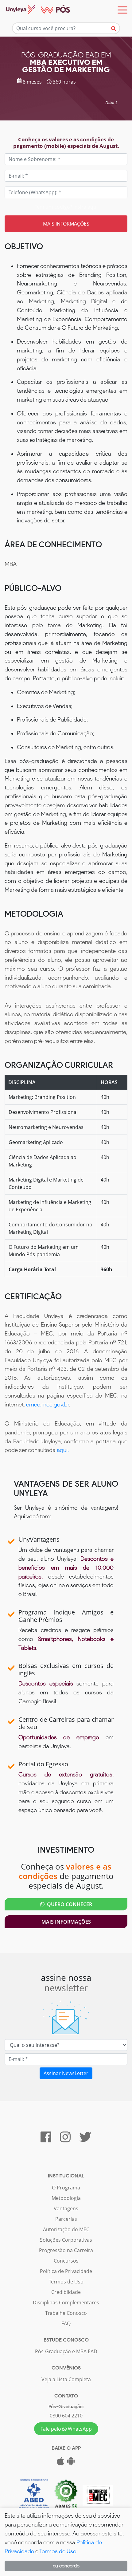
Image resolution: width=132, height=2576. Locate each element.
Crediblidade (66, 2292)
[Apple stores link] (60, 2463)
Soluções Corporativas (66, 2240)
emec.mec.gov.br (47, 1404)
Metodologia (66, 2198)
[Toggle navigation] (122, 10)
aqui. (63, 1450)
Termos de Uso (66, 2282)
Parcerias (66, 2219)
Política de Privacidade (66, 2271)
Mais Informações (66, 1922)
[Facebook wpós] (46, 2140)
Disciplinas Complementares (66, 2303)
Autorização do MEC (66, 2229)
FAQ (66, 2323)
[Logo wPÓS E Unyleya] (35, 10)
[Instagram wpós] (65, 2140)
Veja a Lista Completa (66, 2379)
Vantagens (66, 2208)
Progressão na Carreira (66, 2250)
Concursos (66, 2261)
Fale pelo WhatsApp (66, 2429)
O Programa (66, 2188)
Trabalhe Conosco (66, 2313)
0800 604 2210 (66, 2416)
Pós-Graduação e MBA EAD (66, 2351)
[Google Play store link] (71, 2463)
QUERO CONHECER (68, 1904)
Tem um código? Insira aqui (66, 207)
